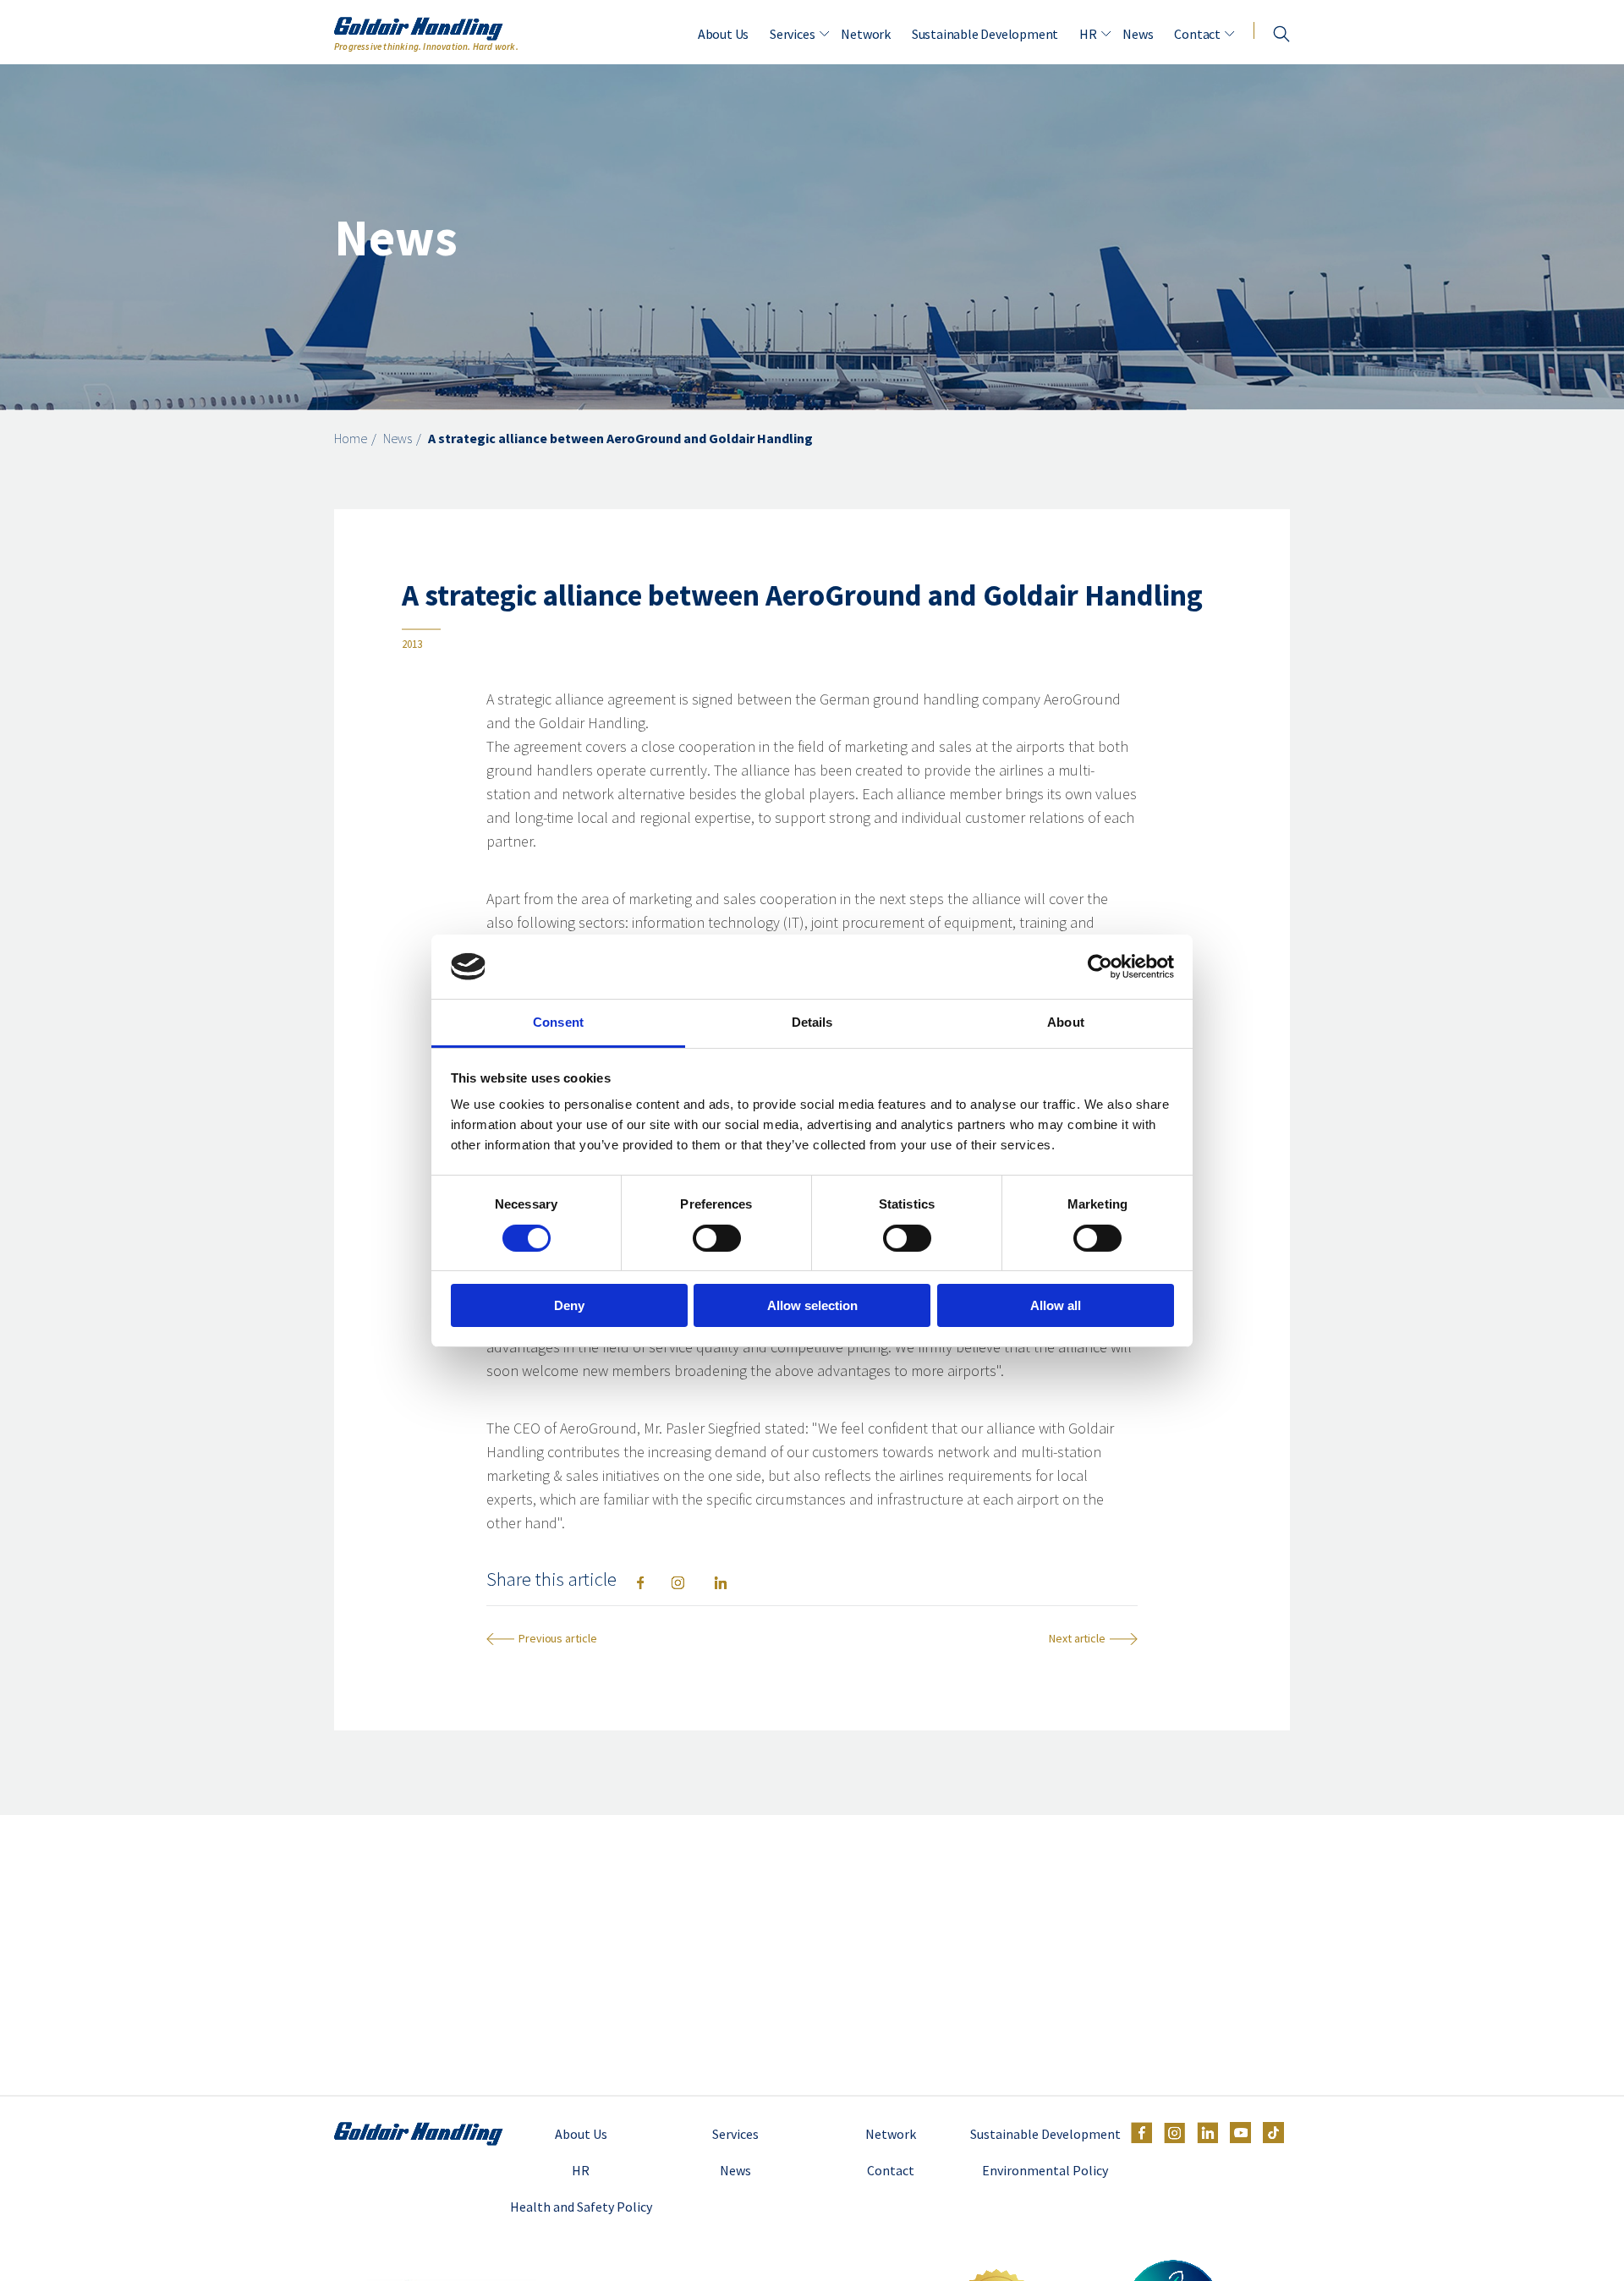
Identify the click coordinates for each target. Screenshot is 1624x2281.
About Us (723, 34)
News (1138, 34)
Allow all (1056, 1305)
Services (792, 34)
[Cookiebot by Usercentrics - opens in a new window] (1100, 967)
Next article (1077, 1639)
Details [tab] (812, 1022)
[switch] (717, 1238)
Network (866, 34)
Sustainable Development (985, 34)
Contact (1197, 34)
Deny (569, 1305)
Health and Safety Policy (581, 2207)
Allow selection (812, 1305)
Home (351, 438)
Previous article (557, 1639)
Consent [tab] (558, 1022)
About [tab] (1066, 1022)
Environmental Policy (1045, 2170)
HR (1088, 34)
